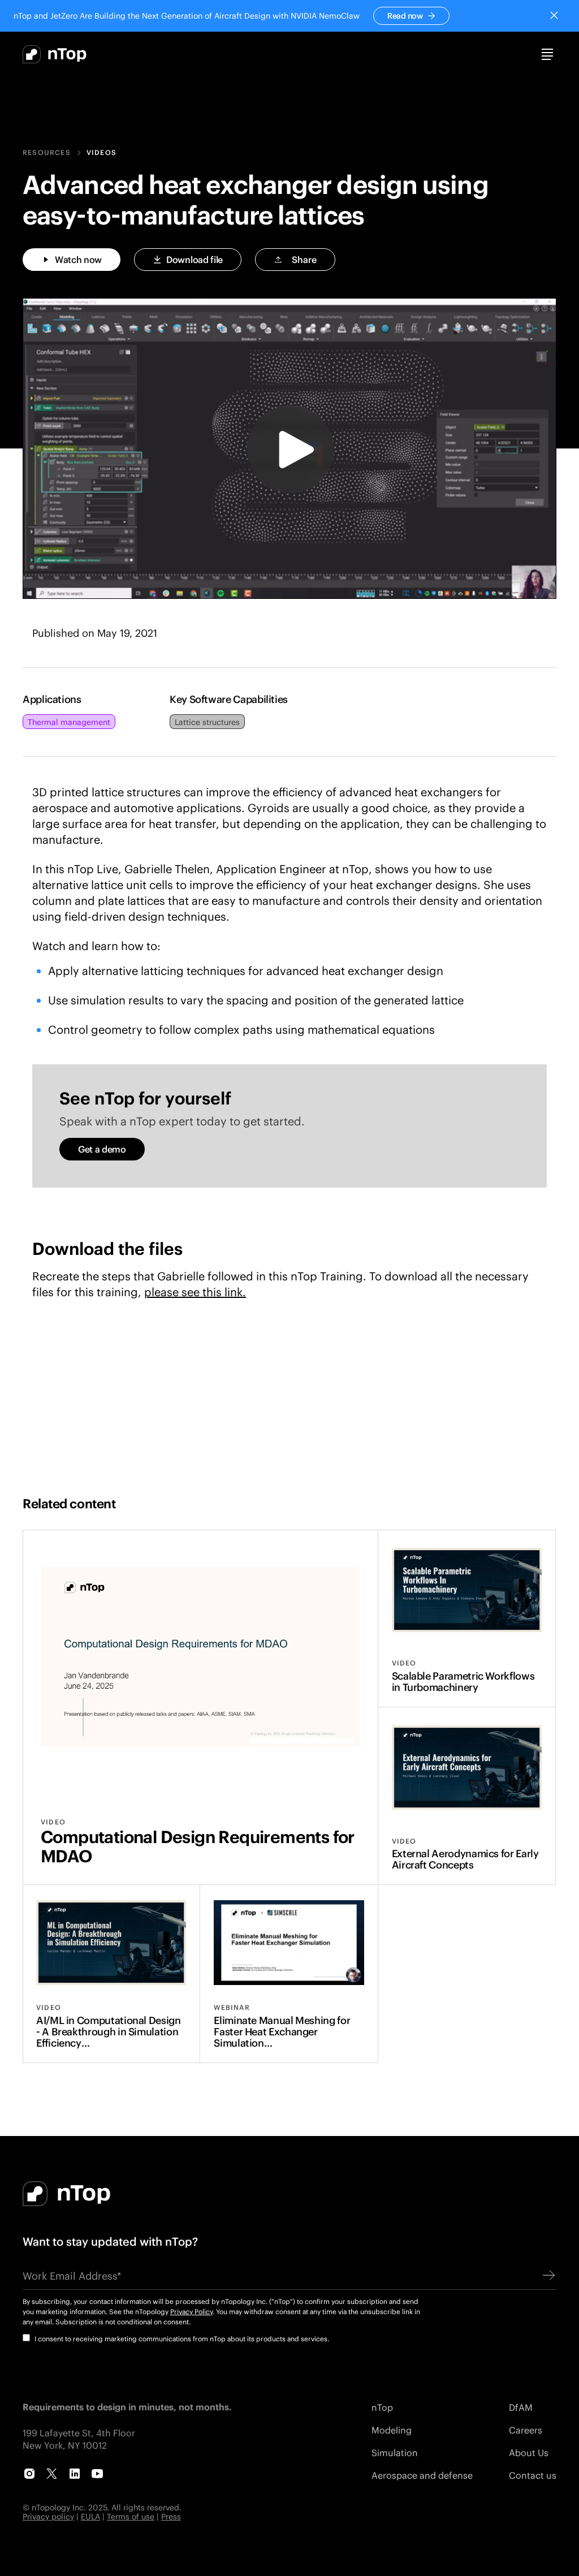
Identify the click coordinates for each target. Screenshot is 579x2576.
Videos (101, 153)
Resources (47, 153)
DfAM (521, 2407)
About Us (529, 2452)
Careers (526, 2430)
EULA (90, 2516)
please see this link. (195, 1292)
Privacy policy (48, 2516)
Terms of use (131, 2516)
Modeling (392, 2430)
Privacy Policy (191, 2312)
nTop (382, 2407)
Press (171, 2516)
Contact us (533, 2475)
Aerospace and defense (422, 2475)
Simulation (395, 2452)
